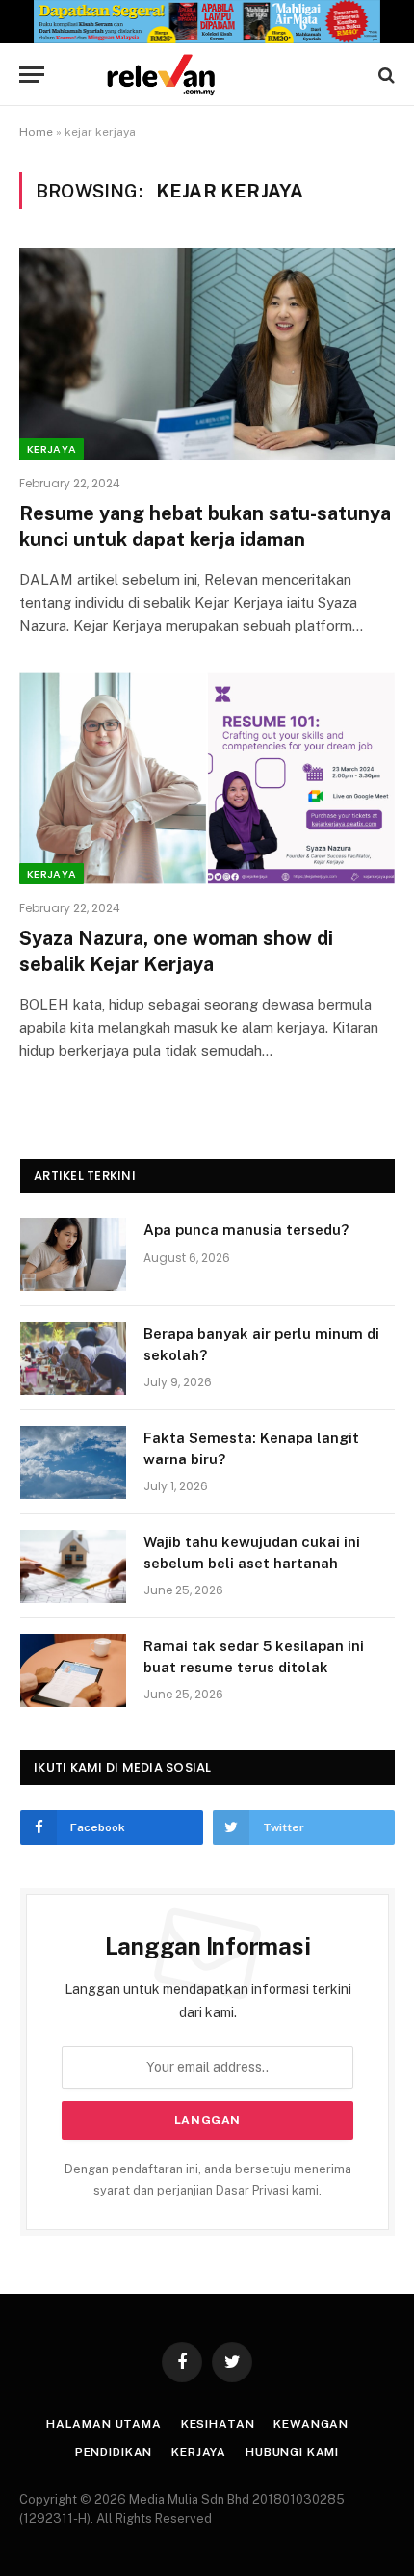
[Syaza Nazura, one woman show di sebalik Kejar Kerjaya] (207, 778)
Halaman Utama (104, 2424)
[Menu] (32, 75)
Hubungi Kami (292, 2452)
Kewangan (311, 2424)
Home (36, 132)
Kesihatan (218, 2424)
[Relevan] (217, 75)
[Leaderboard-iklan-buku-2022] (207, 39)
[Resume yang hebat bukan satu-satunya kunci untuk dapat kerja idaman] (207, 353)
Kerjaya (52, 449)
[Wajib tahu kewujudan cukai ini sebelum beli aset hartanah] (73, 1566)
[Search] (385, 75)
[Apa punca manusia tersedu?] (73, 1254)
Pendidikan (114, 2452)
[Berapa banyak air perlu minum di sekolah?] (73, 1358)
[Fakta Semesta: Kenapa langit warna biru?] (73, 1462)
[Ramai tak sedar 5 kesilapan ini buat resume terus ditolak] (73, 1670)
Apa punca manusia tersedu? (246, 1230)
